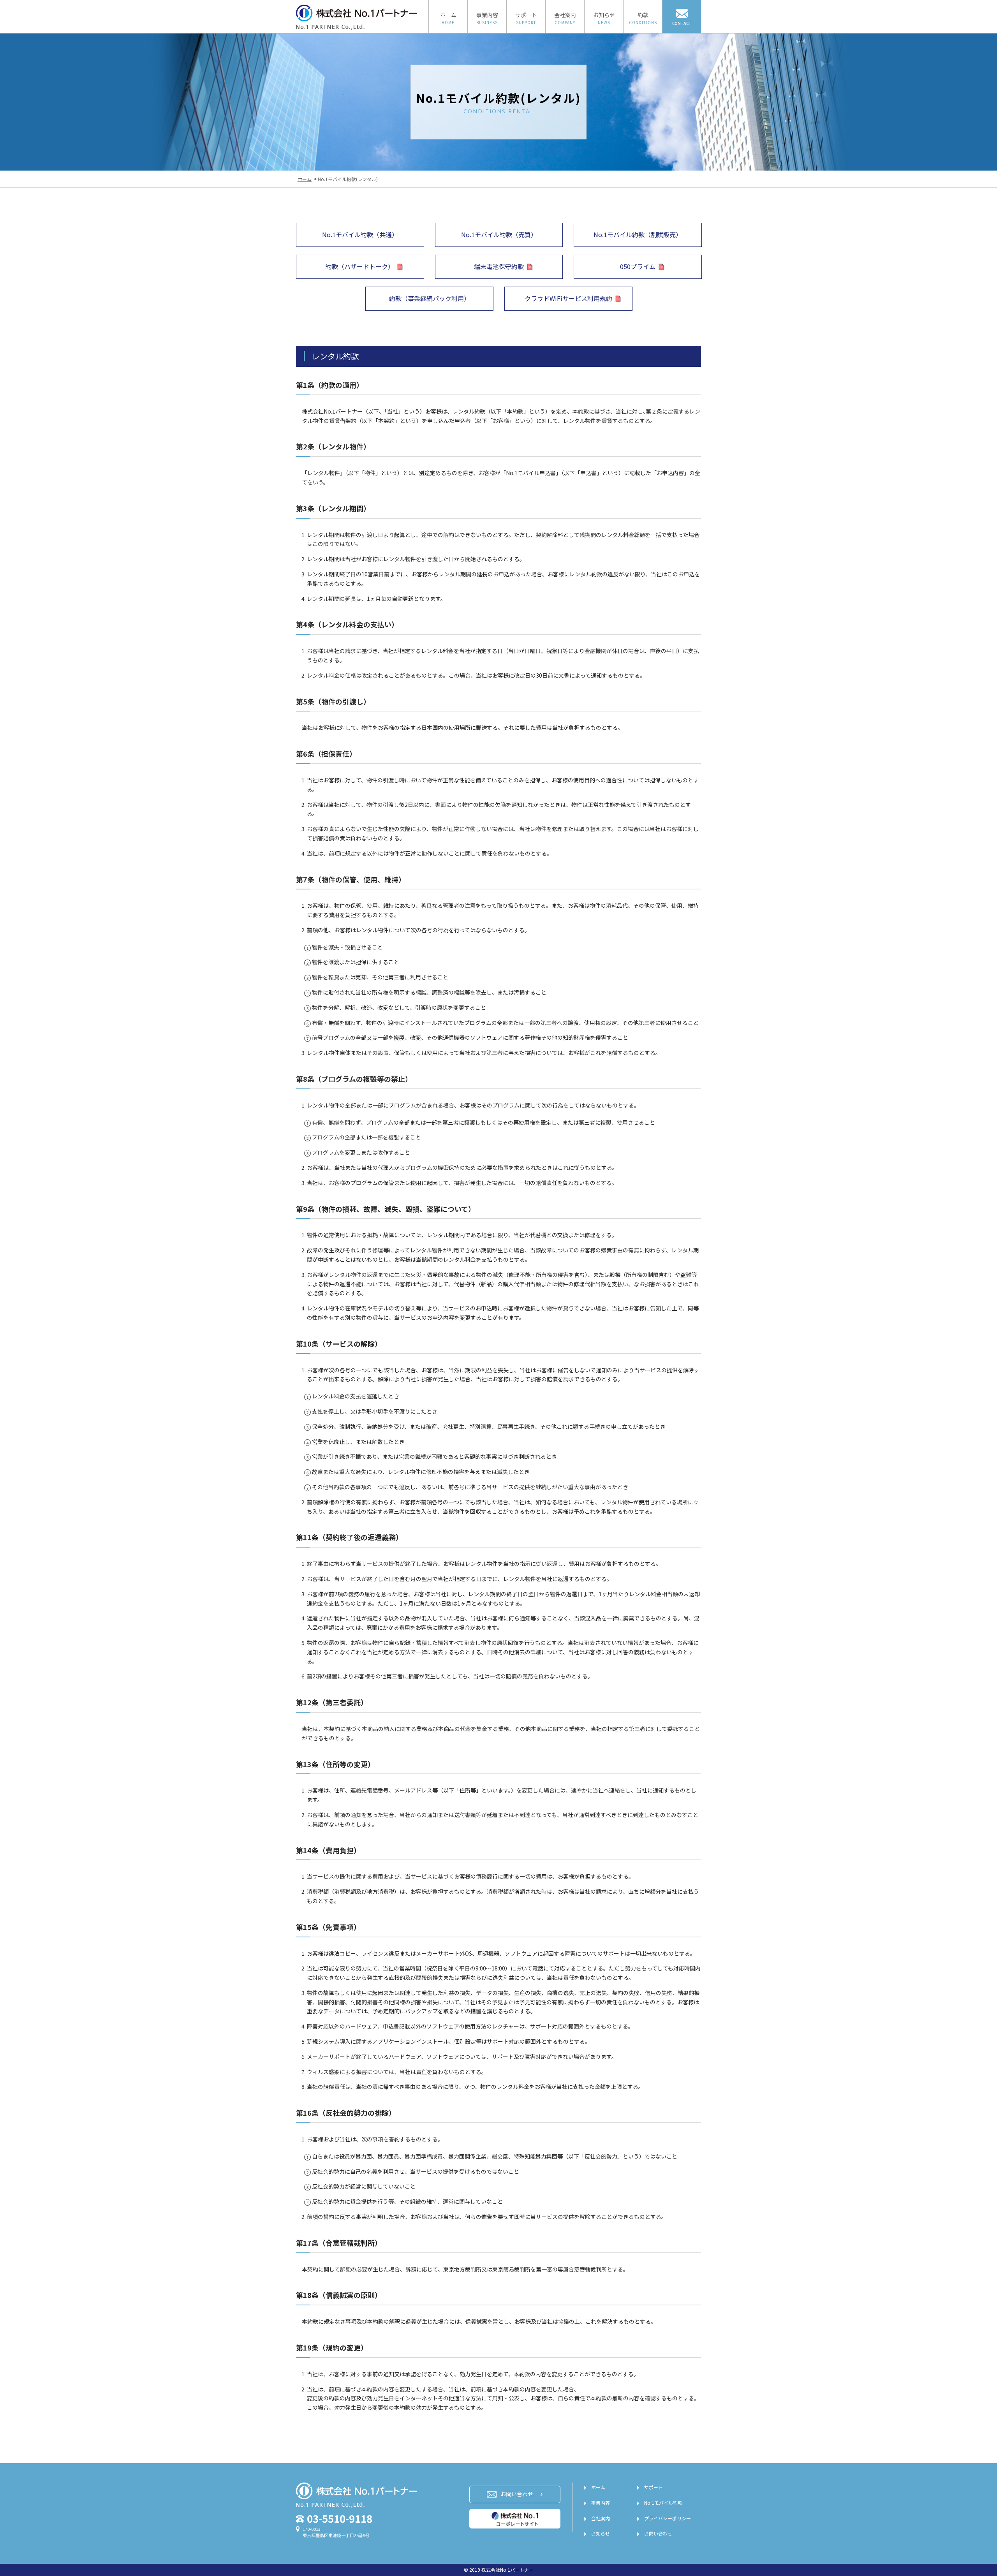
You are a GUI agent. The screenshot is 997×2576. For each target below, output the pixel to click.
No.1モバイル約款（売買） (499, 234)
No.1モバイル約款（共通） (360, 234)
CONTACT (682, 23)
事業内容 (601, 2503)
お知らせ (601, 2533)
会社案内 (601, 2518)
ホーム (598, 2487)
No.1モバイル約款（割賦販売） (638, 234)
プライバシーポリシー (668, 2518)
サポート (654, 2487)
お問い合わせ (658, 2533)
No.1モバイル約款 (663, 2503)
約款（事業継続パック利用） (430, 298)
